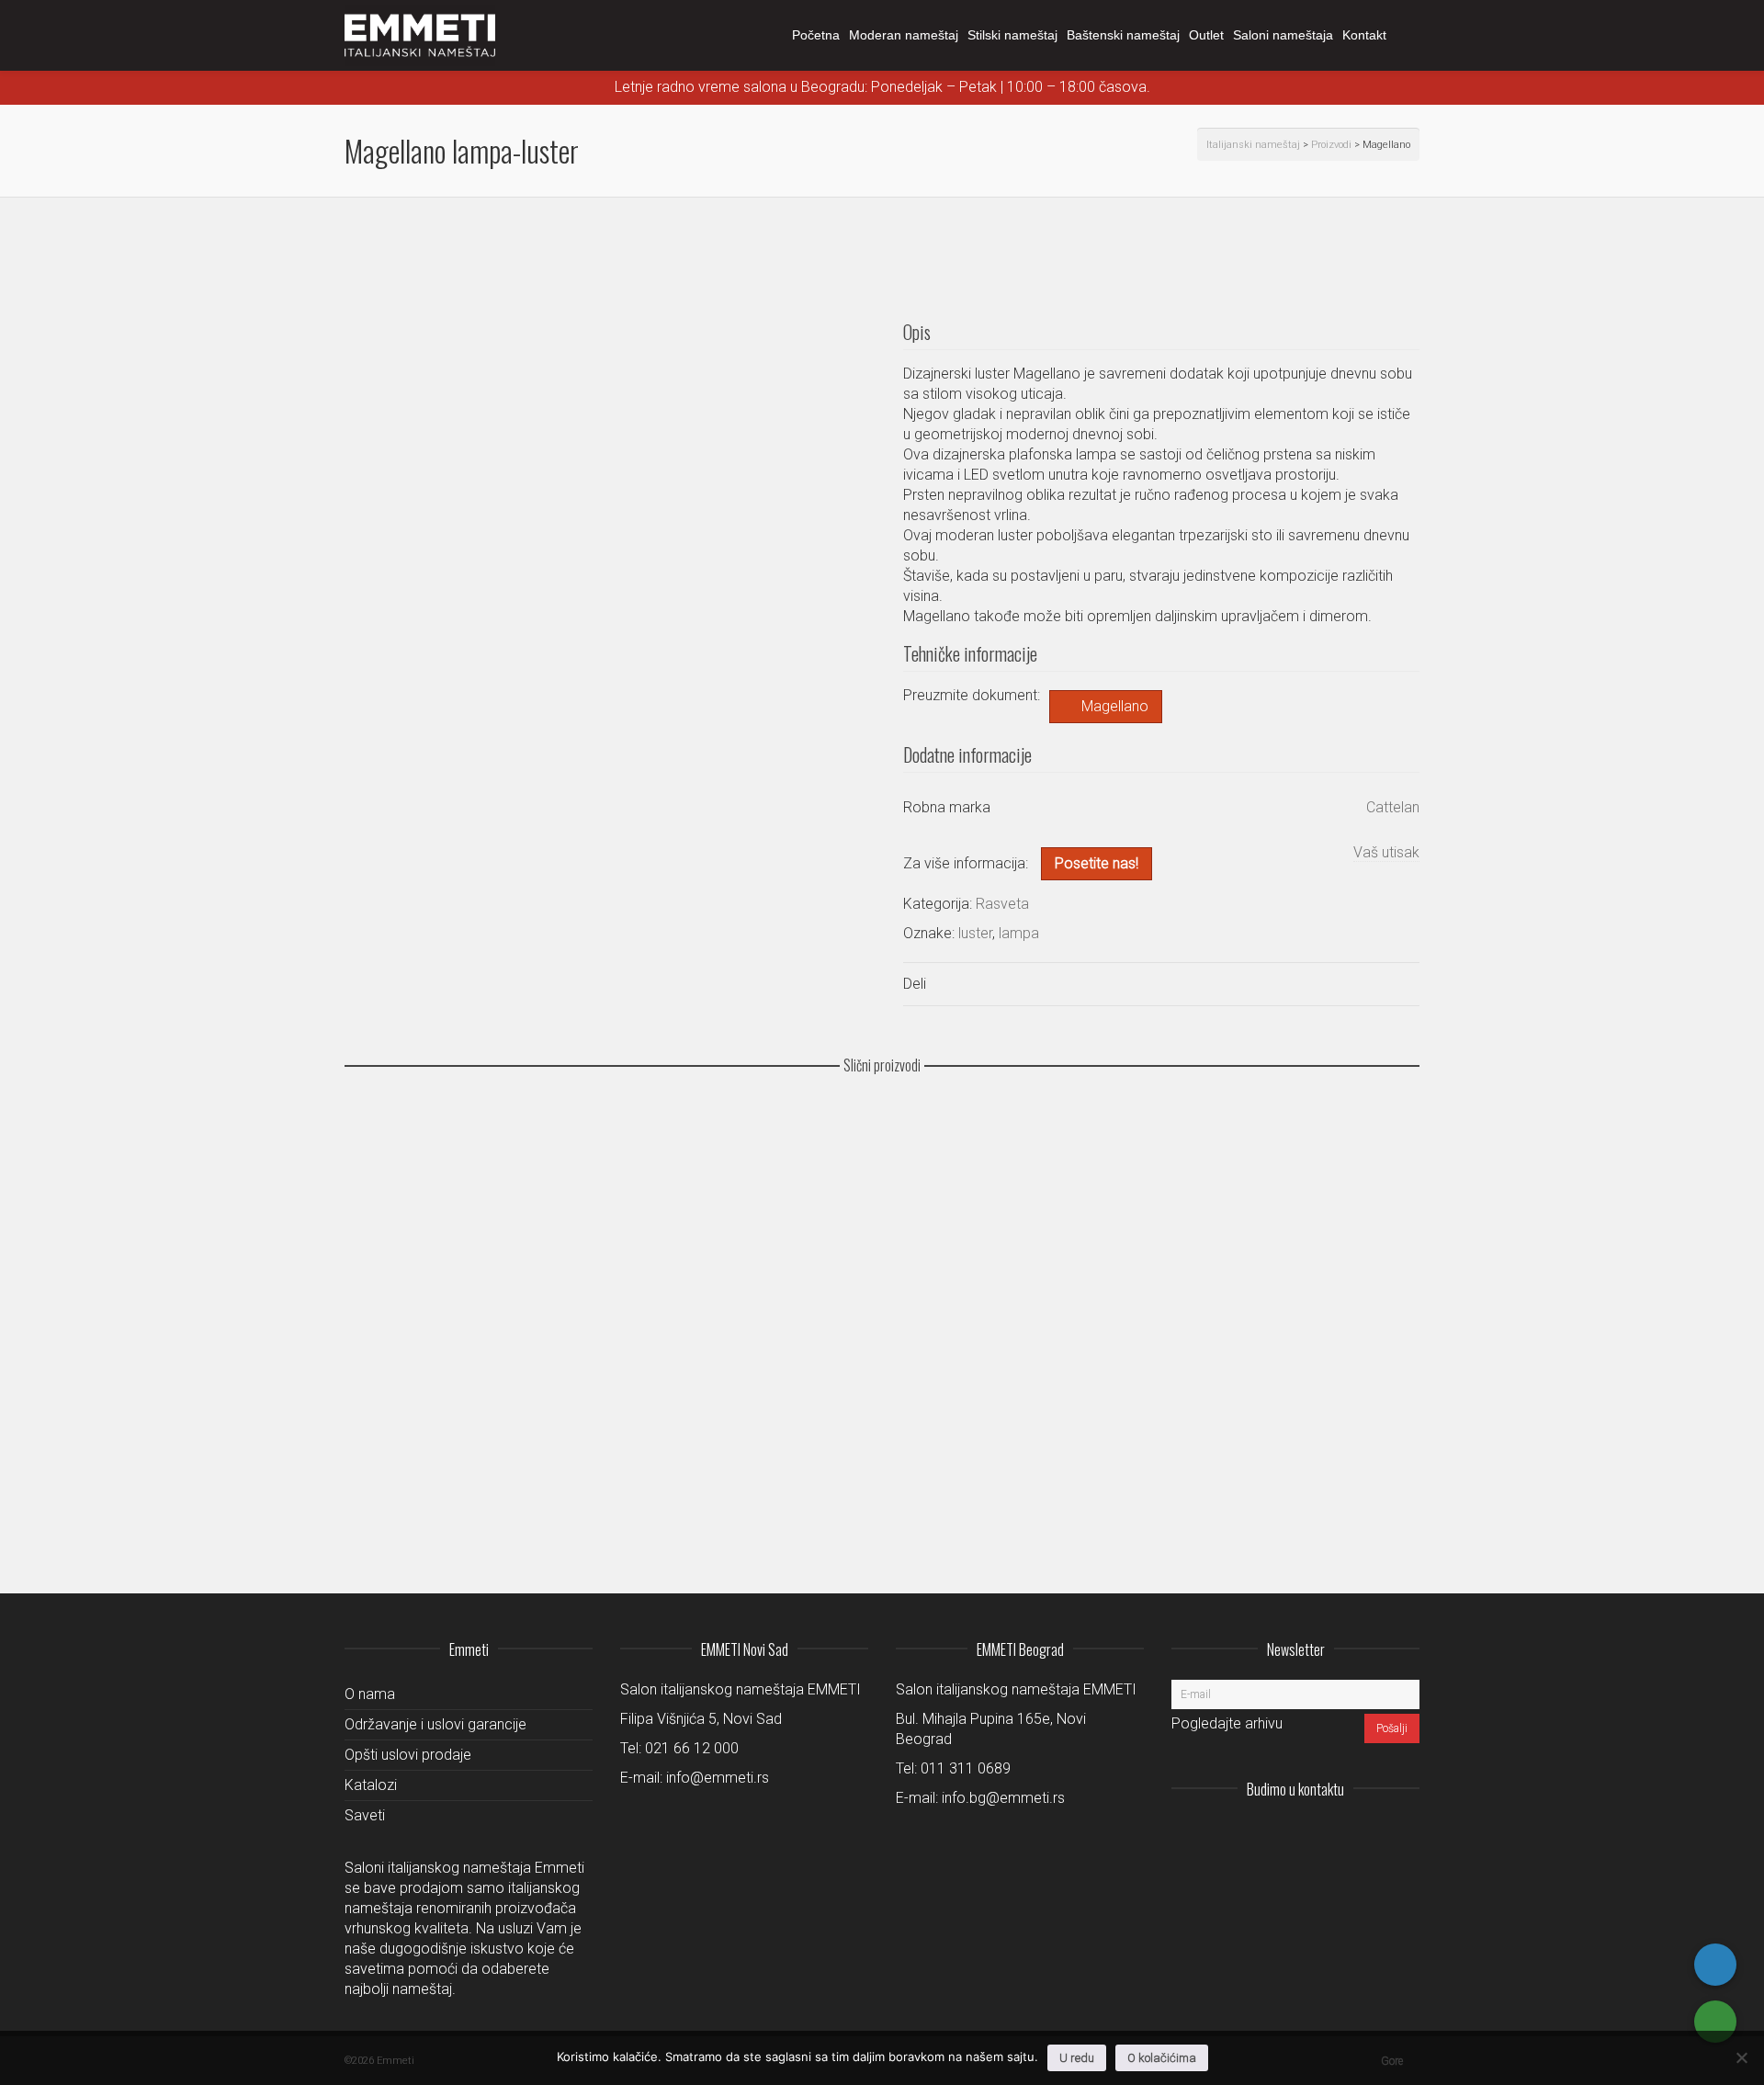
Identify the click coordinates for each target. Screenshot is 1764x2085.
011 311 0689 (966, 1768)
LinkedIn (1324, 1834)
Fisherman (386, 1486)
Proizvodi (1331, 145)
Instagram (1283, 1834)
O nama (370, 1694)
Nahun (376, 1167)
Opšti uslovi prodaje (408, 1755)
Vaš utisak (1386, 852)
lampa (1019, 933)
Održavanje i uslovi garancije (435, 1724)
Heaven (379, 1379)
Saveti (365, 1815)
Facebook (1364, 1834)
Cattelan (1393, 807)
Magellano (1115, 706)
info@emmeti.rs (718, 1778)
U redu (1077, 2058)
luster (975, 933)
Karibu (376, 1274)
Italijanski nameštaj (1253, 145)
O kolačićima (1162, 2058)
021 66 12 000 (692, 1748)
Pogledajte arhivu (1227, 1723)
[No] (1741, 2057)
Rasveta (1002, 904)
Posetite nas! (1097, 863)
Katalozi (371, 1785)
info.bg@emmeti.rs (1003, 1798)
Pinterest (1405, 1834)
